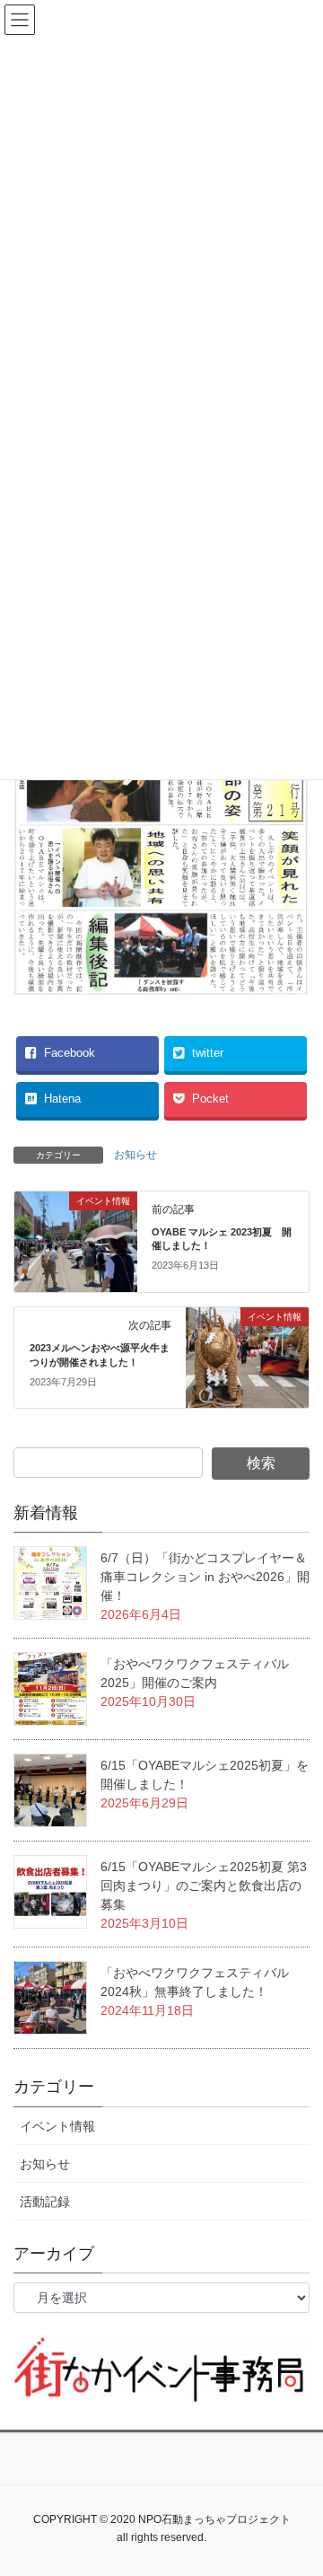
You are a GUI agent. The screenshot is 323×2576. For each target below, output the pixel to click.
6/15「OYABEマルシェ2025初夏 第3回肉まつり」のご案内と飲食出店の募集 (204, 1886)
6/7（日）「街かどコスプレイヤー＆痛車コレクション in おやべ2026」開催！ (205, 1577)
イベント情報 (57, 2126)
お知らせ (135, 1155)
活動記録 (45, 2202)
